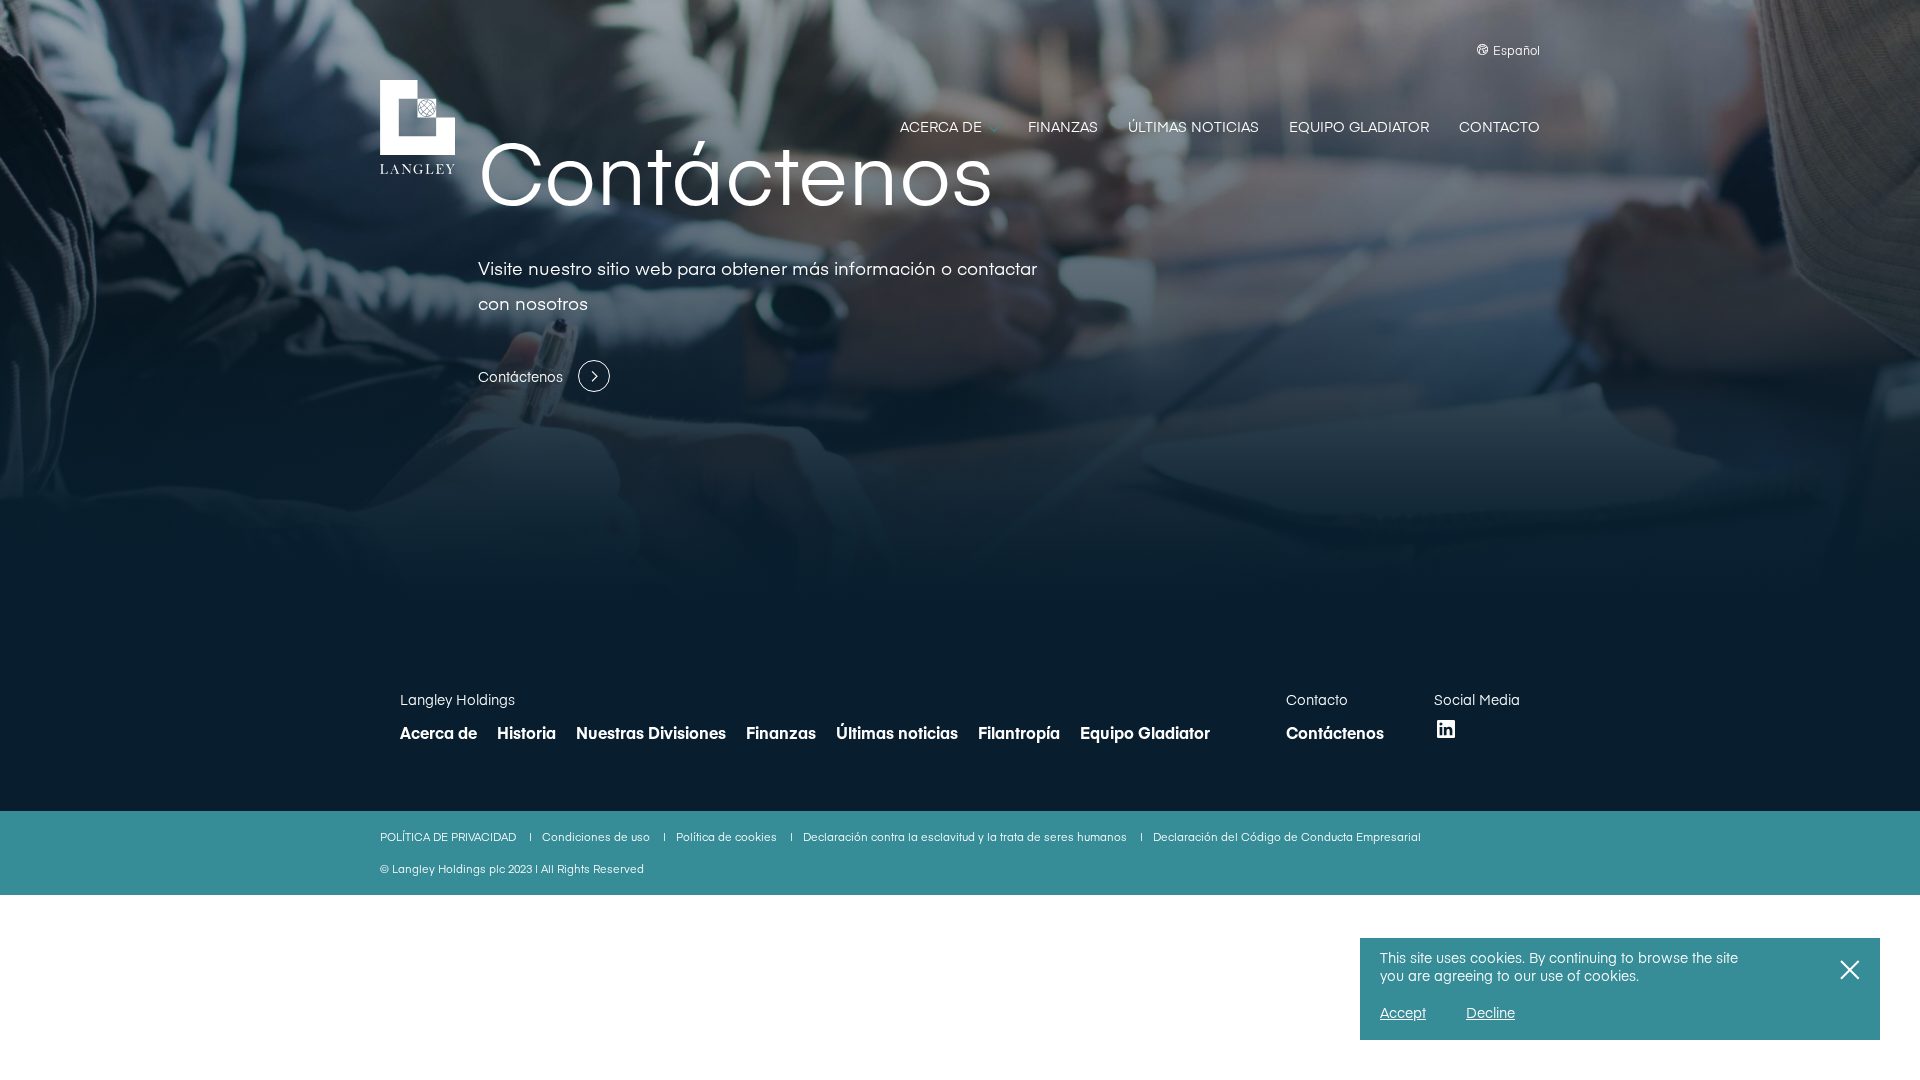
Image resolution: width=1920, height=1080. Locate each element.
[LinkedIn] (1446, 729)
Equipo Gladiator (1145, 732)
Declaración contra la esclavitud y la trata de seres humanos (966, 836)
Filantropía (1019, 732)
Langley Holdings (457, 699)
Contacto (1317, 699)
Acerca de (438, 732)
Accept (1403, 1012)
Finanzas (781, 732)
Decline (1490, 1012)
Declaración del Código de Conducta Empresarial (1287, 836)
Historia (526, 732)
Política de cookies (728, 836)
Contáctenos (1335, 732)
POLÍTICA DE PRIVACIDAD (449, 836)
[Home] (417, 127)
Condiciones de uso (597, 836)
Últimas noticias (897, 732)
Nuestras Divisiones (651, 732)
